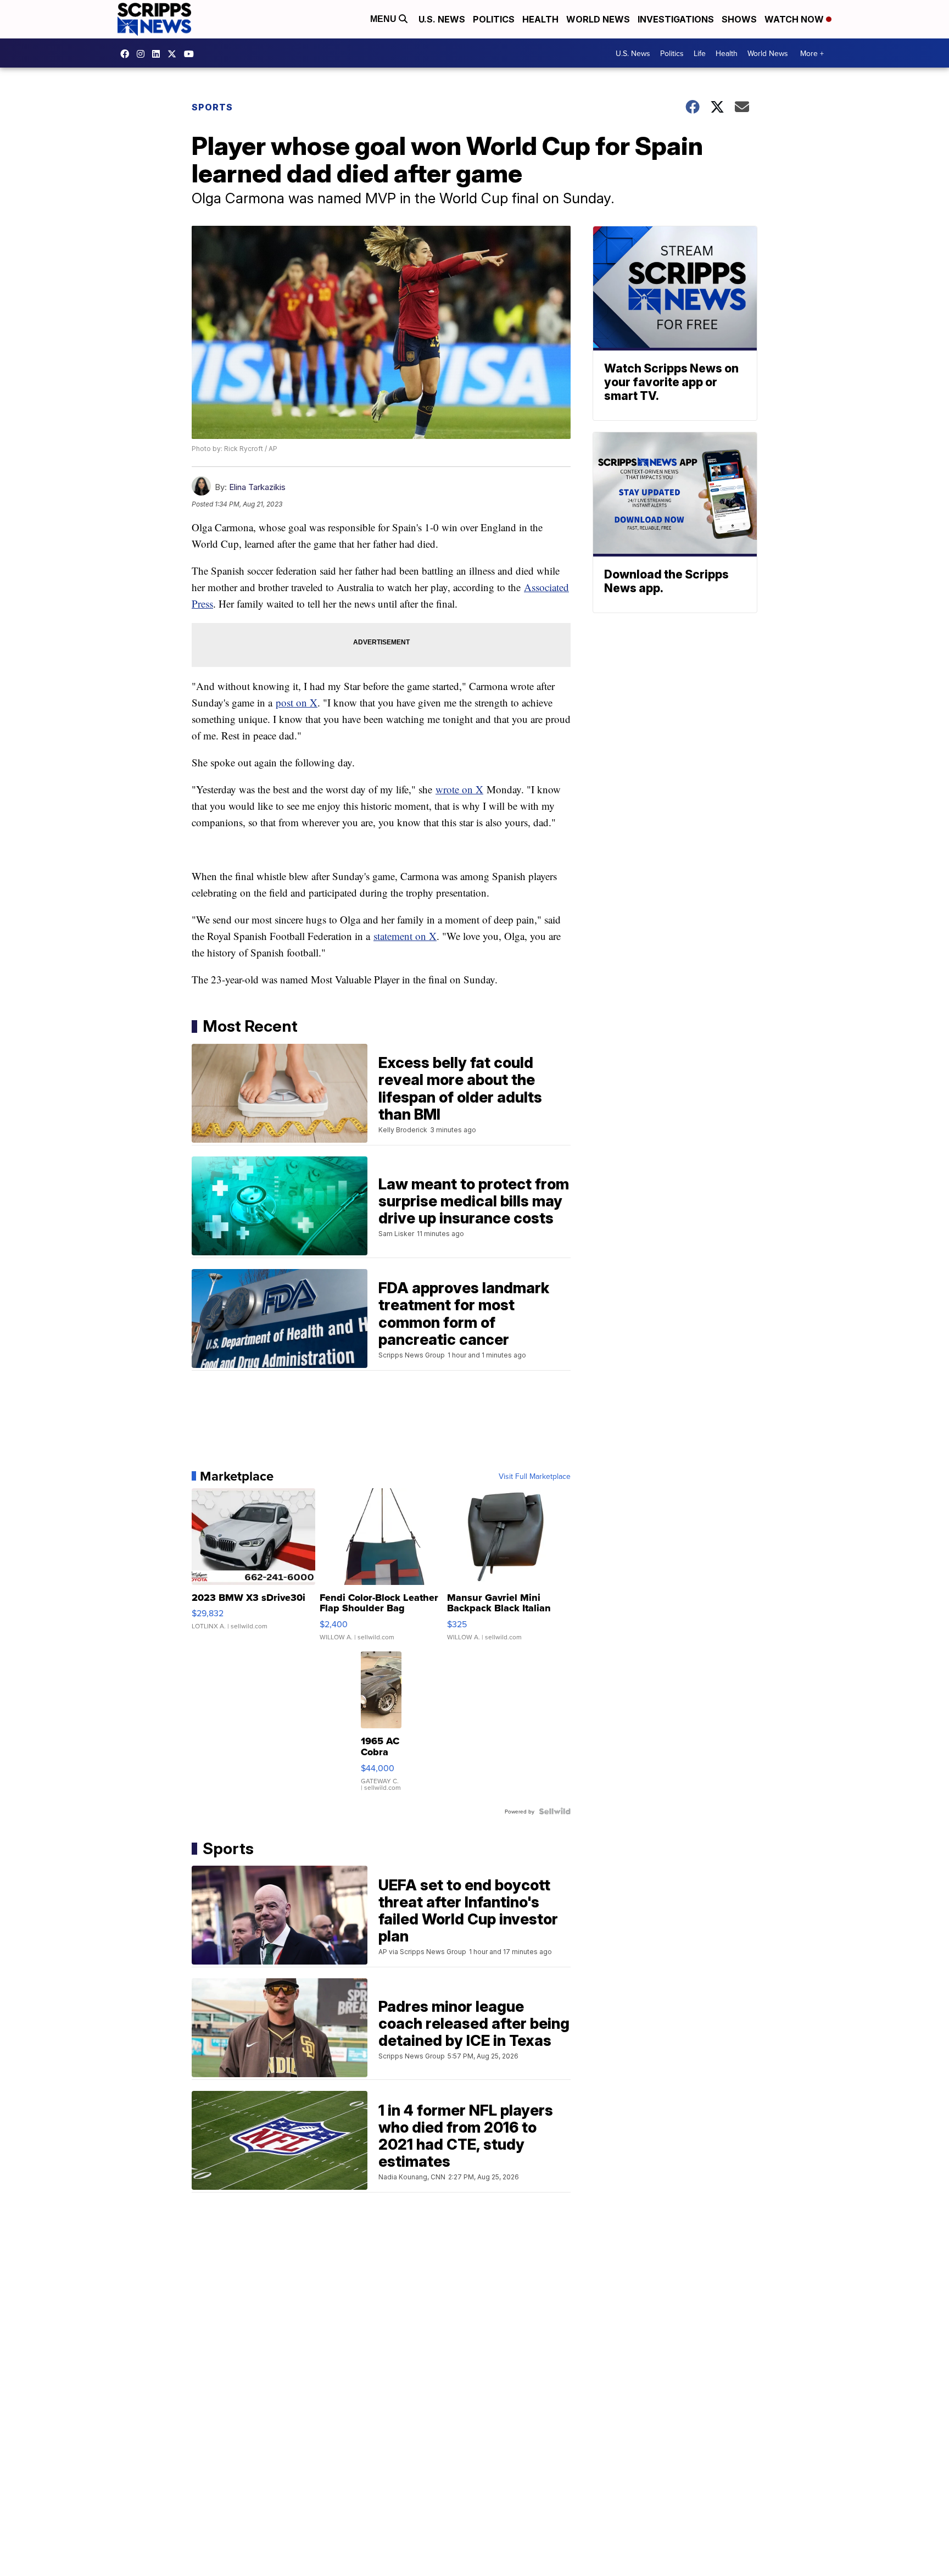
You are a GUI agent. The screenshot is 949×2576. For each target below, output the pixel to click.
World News (598, 19)
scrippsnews (127, 54)
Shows (739, 19)
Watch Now (795, 19)
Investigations (676, 19)
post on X (297, 702)
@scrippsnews (192, 54)
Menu (384, 19)
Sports (212, 107)
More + (812, 53)
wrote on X (459, 789)
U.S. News (442, 19)
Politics (494, 19)
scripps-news (159, 54)
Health (540, 19)
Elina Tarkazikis (257, 487)
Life (700, 53)
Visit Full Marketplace (535, 1476)
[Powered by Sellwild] (555, 1811)
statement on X (405, 936)
